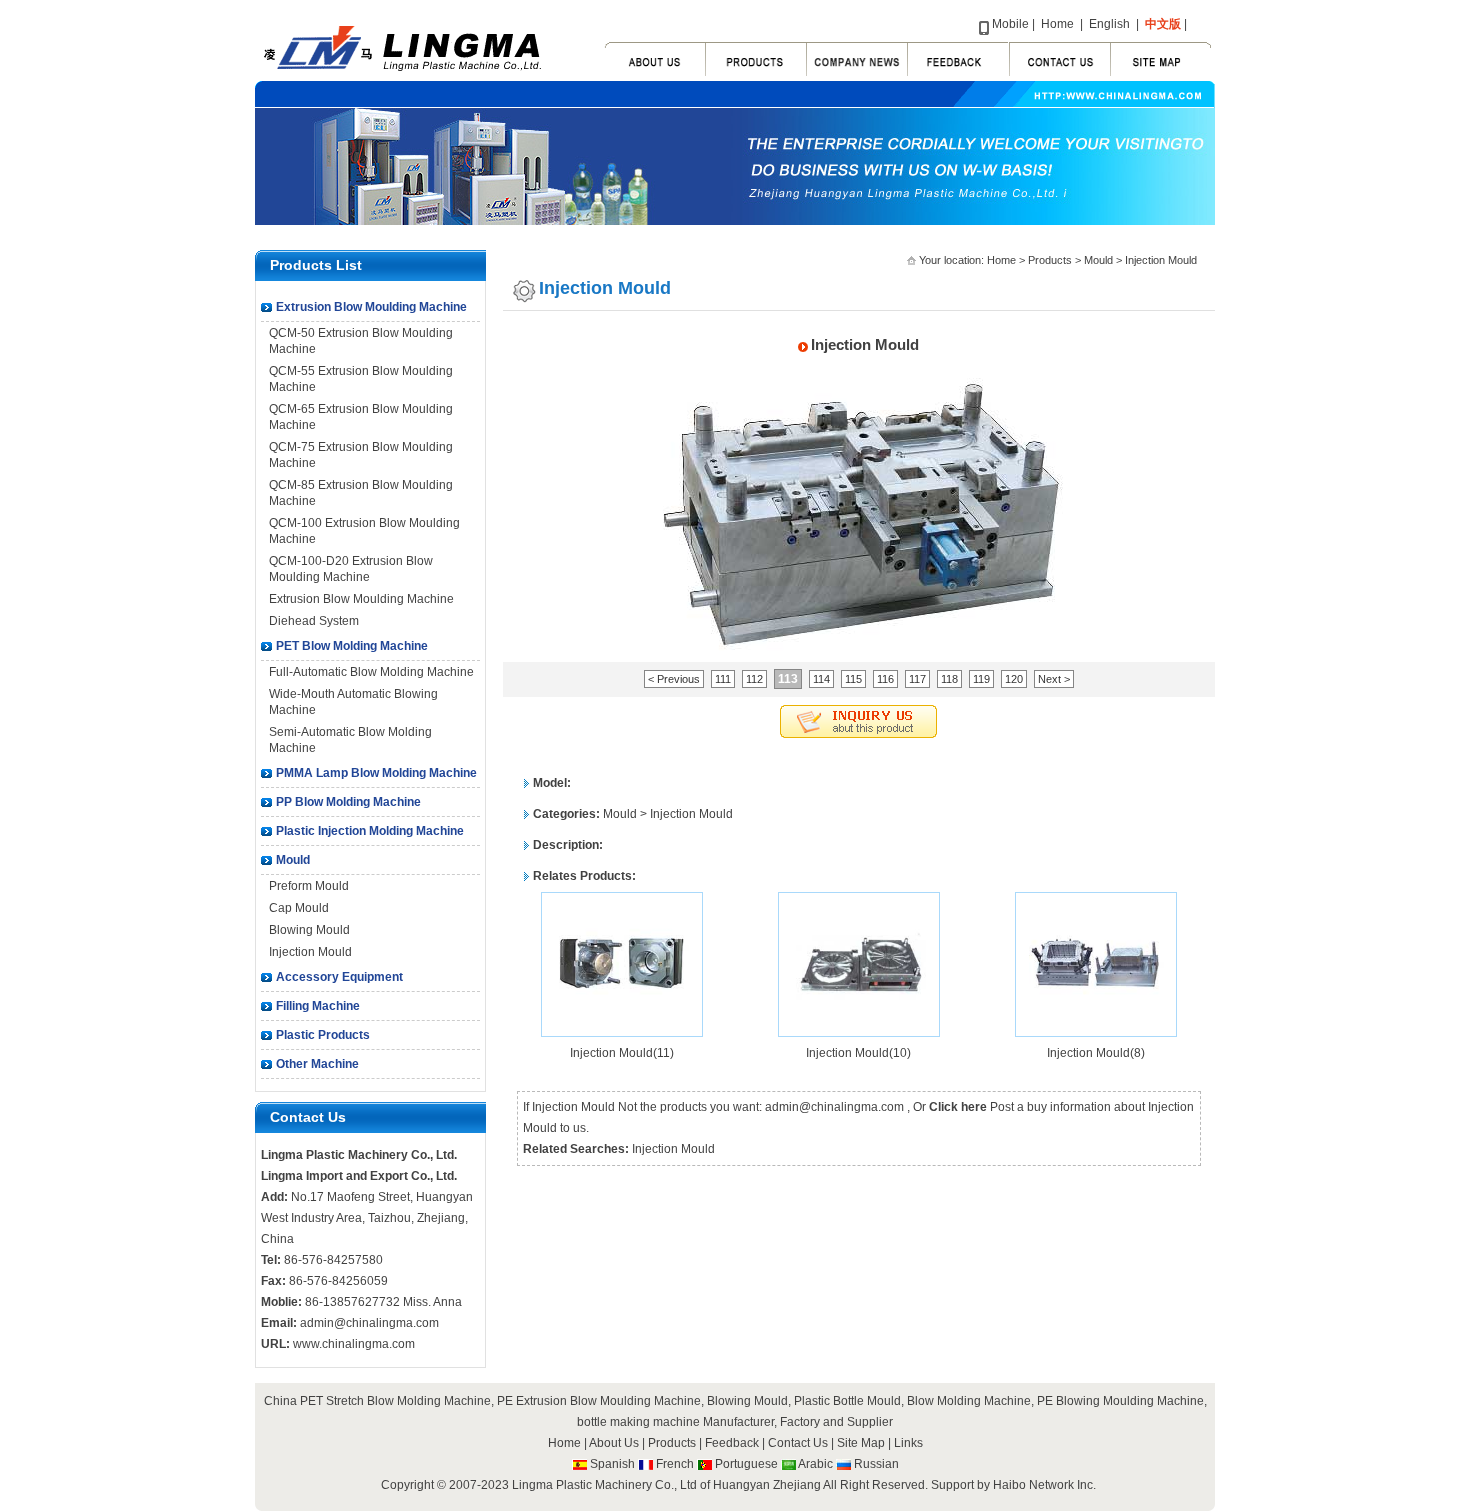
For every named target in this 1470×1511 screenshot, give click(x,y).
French (675, 1464)
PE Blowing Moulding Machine (1120, 1401)
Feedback (732, 1443)
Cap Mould (299, 908)
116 (885, 679)
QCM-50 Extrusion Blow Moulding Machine (361, 341)
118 (949, 679)
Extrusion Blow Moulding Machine (371, 307)
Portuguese (746, 1464)
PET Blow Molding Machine (352, 646)
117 (917, 679)
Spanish (612, 1464)
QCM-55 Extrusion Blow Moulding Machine (361, 379)
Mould (293, 860)
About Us (614, 1443)
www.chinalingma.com (354, 1344)
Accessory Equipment (339, 977)
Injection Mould (310, 952)
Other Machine (317, 1064)
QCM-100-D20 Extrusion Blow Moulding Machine (351, 569)
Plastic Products (323, 1035)
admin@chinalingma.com (369, 1323)
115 (853, 679)
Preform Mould (309, 886)
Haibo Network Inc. (1044, 1485)
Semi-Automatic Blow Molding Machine (350, 740)
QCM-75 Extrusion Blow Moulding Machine (361, 455)
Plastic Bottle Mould (847, 1401)
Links (908, 1443)
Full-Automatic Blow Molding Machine (371, 672)
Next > (1054, 679)
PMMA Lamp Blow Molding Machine (376, 773)
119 (981, 679)
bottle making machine (638, 1422)
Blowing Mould (309, 930)
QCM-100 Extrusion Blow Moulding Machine (364, 531)
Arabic (815, 1464)
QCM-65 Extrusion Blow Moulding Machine (361, 417)
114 (821, 679)
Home (1057, 24)
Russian (876, 1464)
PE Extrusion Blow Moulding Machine (599, 1401)
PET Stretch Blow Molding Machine (395, 1401)
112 (754, 679)
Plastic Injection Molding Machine (370, 831)
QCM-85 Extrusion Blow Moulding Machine (361, 493)
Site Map (862, 1443)
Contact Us (798, 1443)
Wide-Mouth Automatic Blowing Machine (353, 702)
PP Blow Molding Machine (348, 802)
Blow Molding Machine (969, 1401)
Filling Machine (318, 1006)
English (1109, 24)
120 (1014, 679)
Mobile (1010, 24)
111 (723, 679)
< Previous (674, 679)
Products (1050, 260)
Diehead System (314, 621)
